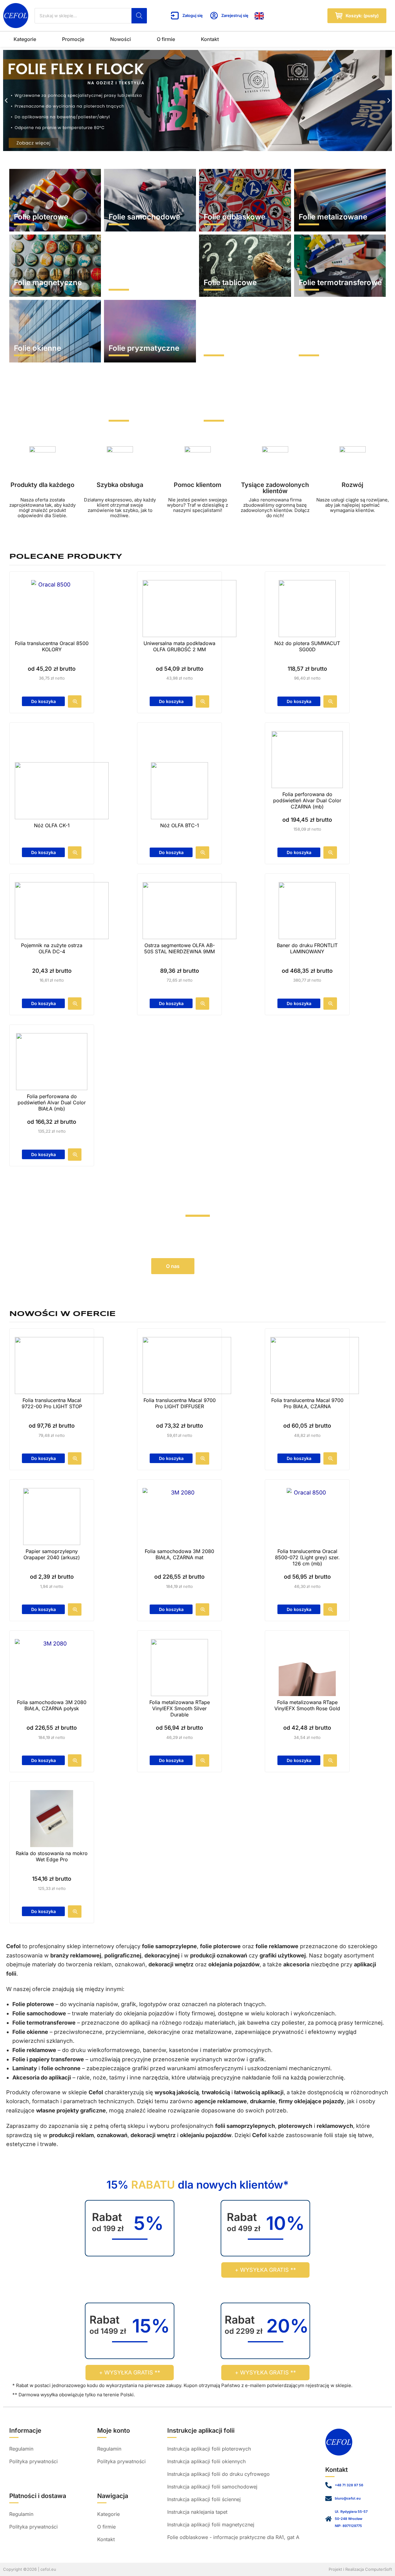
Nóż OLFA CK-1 (52, 825)
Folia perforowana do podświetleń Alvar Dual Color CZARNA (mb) (307, 800)
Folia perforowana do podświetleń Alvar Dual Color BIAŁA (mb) (52, 1102)
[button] (6, 100)
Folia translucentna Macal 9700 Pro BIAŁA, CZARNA (307, 1403)
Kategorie (25, 39)
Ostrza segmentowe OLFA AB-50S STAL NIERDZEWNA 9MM (179, 948)
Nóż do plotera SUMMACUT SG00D (307, 646)
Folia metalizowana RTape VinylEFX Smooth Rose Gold (307, 1705)
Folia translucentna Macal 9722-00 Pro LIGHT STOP (52, 1403)
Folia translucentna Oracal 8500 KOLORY (52, 646)
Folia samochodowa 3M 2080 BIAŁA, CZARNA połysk (52, 1705)
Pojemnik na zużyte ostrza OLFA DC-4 (52, 948)
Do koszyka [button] (299, 701)
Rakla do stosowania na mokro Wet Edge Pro (52, 1856)
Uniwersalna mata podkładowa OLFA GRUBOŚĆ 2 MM (179, 646)
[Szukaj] (139, 16)
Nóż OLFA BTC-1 (180, 825)
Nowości (121, 39)
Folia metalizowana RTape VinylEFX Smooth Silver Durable (180, 1708)
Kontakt (210, 39)
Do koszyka (44, 701)
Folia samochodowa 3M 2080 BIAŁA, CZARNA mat (179, 1554)
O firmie (166, 39)
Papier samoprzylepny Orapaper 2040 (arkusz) (52, 1554)
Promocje (73, 39)
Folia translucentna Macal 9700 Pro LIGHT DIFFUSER (180, 1403)
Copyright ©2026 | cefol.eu (30, 2569)
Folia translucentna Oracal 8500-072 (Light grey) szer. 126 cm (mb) (307, 1557)
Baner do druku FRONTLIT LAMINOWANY (307, 948)
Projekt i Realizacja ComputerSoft (360, 2569)
